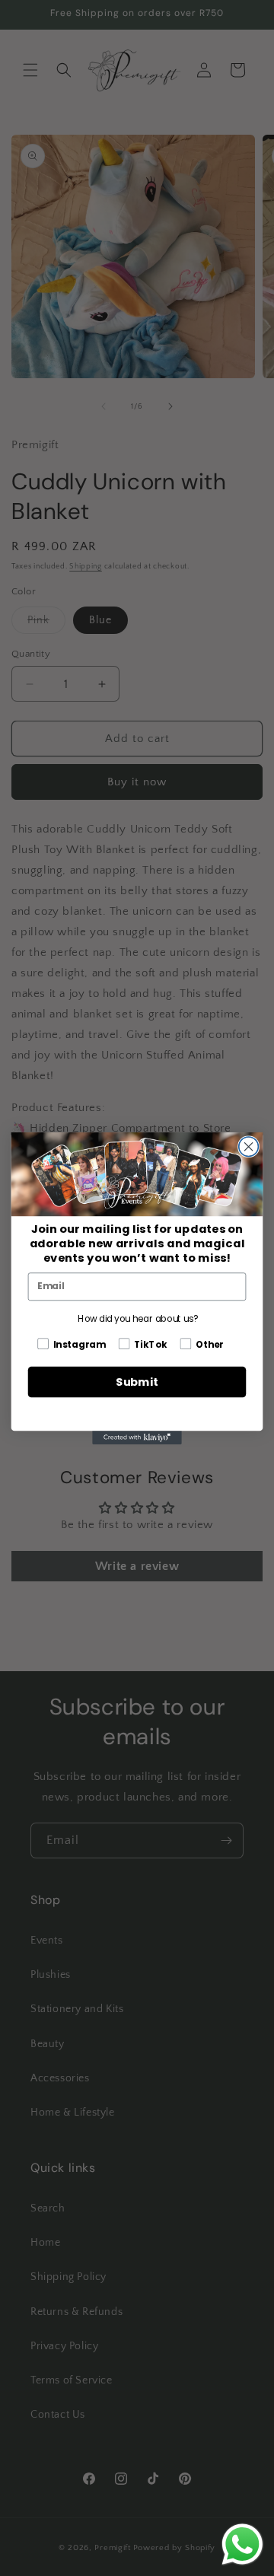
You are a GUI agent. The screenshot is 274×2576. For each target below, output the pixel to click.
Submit (137, 1382)
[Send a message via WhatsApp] (242, 2544)
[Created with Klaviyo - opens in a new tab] (137, 1438)
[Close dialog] (249, 1146)
